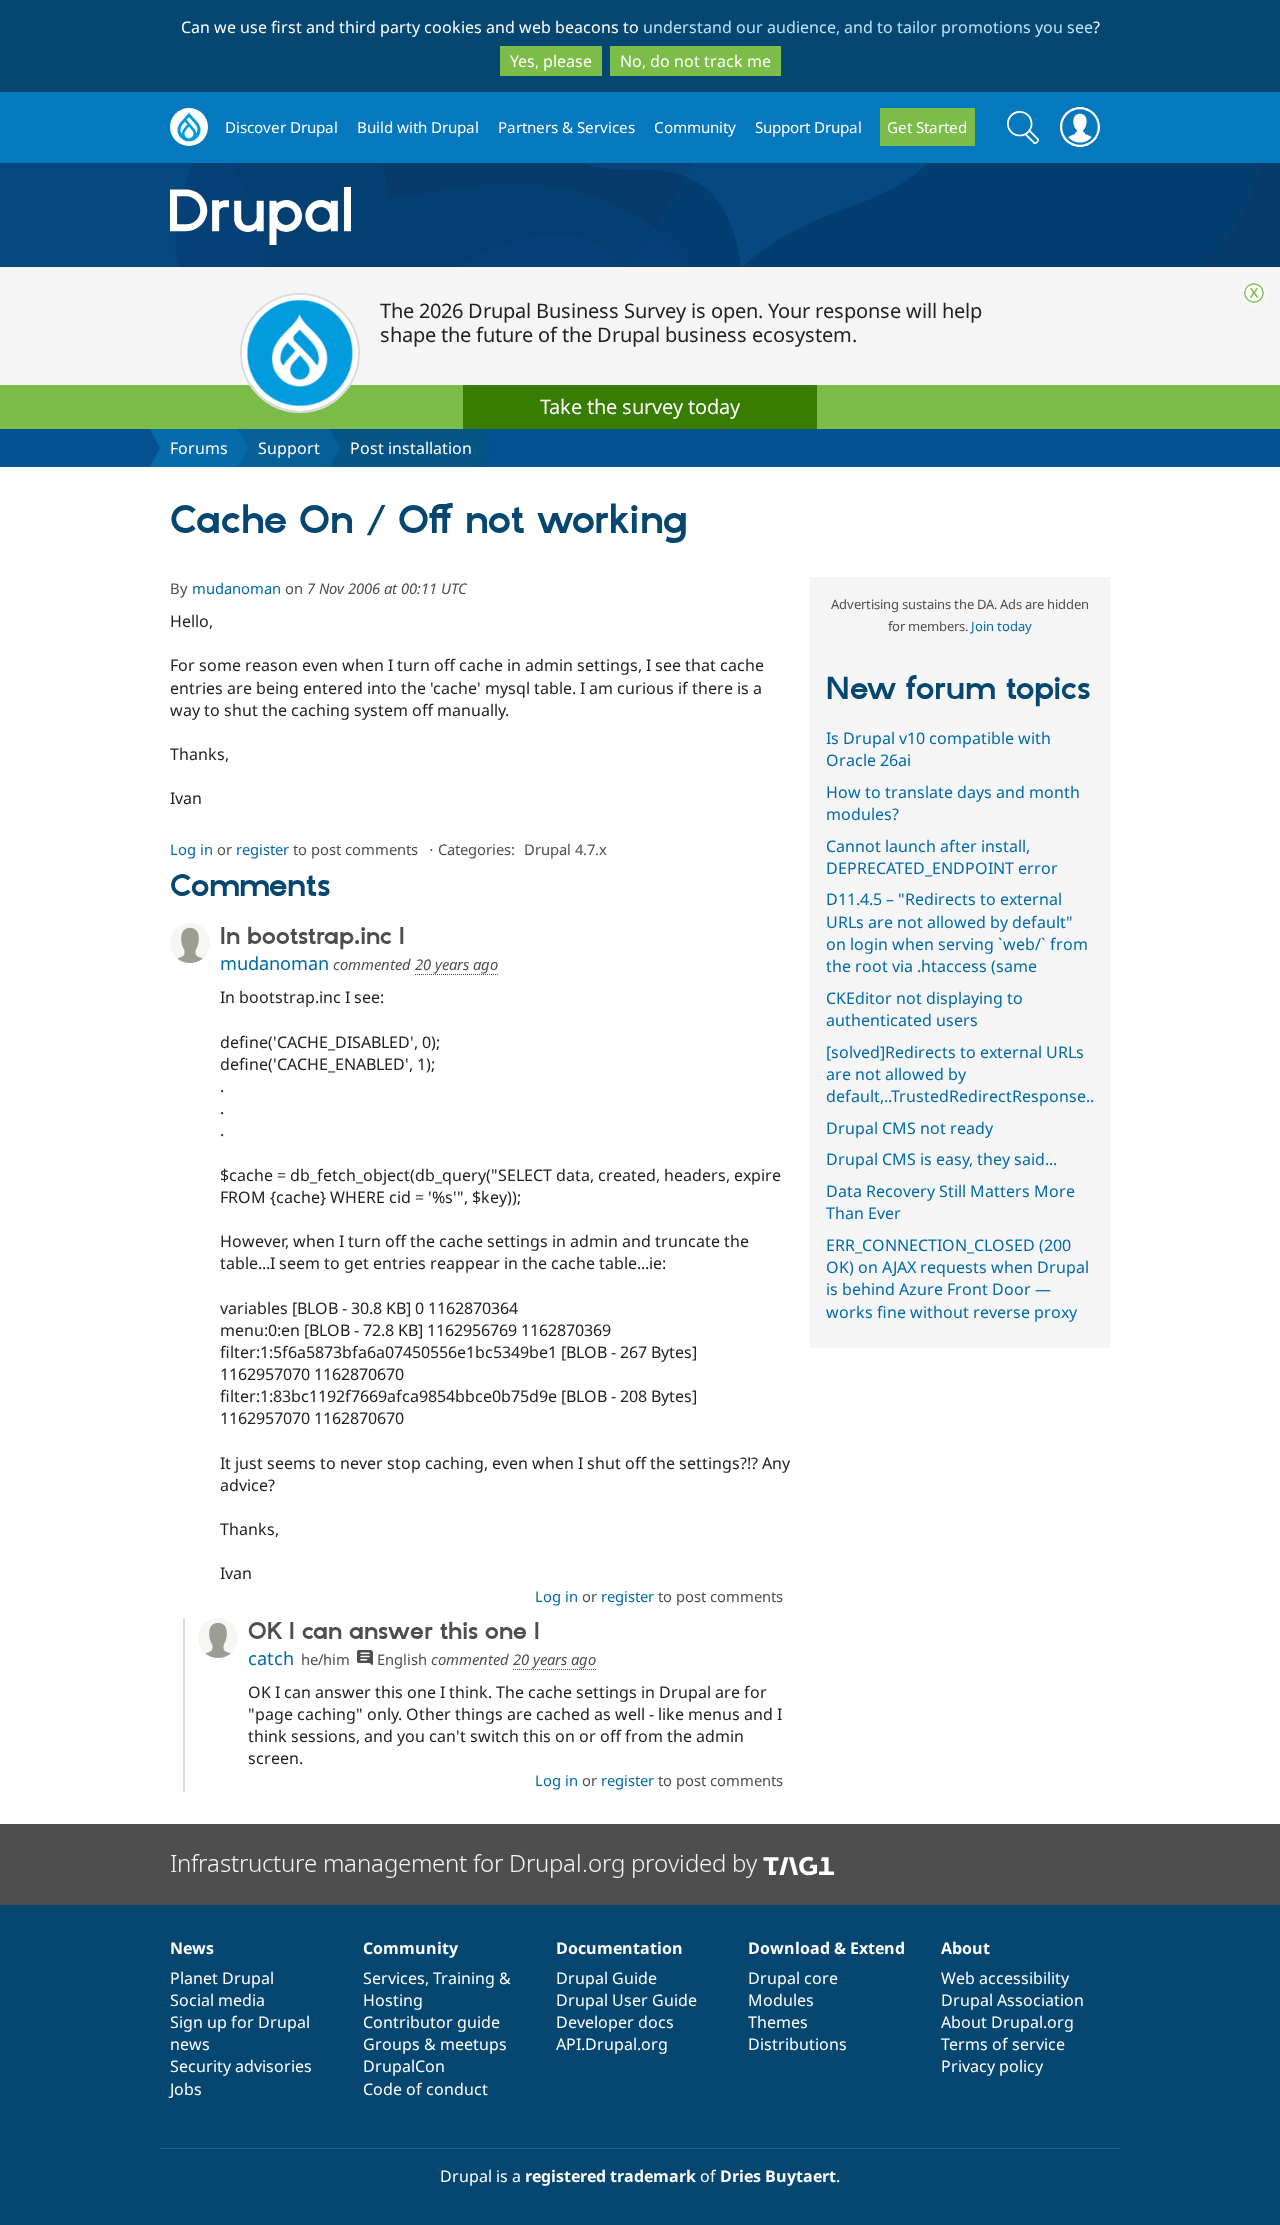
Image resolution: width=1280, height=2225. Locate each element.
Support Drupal (808, 127)
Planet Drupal (222, 1978)
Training (464, 1978)
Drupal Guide (606, 1978)
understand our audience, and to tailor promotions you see (868, 27)
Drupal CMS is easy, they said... (941, 1159)
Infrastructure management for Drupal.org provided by (466, 1862)
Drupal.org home (189, 127)
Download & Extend (826, 1948)
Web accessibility (1005, 1978)
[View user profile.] (190, 943)
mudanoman (236, 588)
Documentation (619, 1948)
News (192, 1948)
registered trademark (610, 2176)
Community (695, 127)
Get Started (927, 127)
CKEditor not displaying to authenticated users (924, 1009)
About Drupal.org (1007, 2022)
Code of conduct (425, 2089)
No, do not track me (695, 61)
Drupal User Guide (626, 2000)
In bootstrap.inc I (312, 937)
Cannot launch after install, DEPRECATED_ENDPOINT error (942, 857)
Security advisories (241, 2066)
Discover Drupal (281, 127)
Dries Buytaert (778, 2176)
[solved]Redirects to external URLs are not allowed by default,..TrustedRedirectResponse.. (960, 1074)
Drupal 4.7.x (565, 849)
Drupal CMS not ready (909, 1128)
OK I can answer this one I (394, 1632)
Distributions (797, 2044)
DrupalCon (404, 2066)
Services (394, 1978)
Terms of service (1003, 2044)
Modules (781, 2000)
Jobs (186, 2089)
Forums (199, 448)
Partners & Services (566, 127)
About (965, 1948)
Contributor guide (431, 2022)
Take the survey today (640, 406)
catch (271, 1658)
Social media (217, 2000)
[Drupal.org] (439, 215)
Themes (778, 2022)
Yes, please (551, 61)
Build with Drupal (418, 127)
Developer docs (615, 2022)
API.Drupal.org (612, 2044)
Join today (1001, 626)
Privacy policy (992, 2066)
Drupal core (793, 1978)
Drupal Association (1012, 2000)
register (262, 849)
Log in (191, 849)
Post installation (411, 448)
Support (289, 448)
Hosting (393, 2000)
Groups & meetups (435, 2044)
